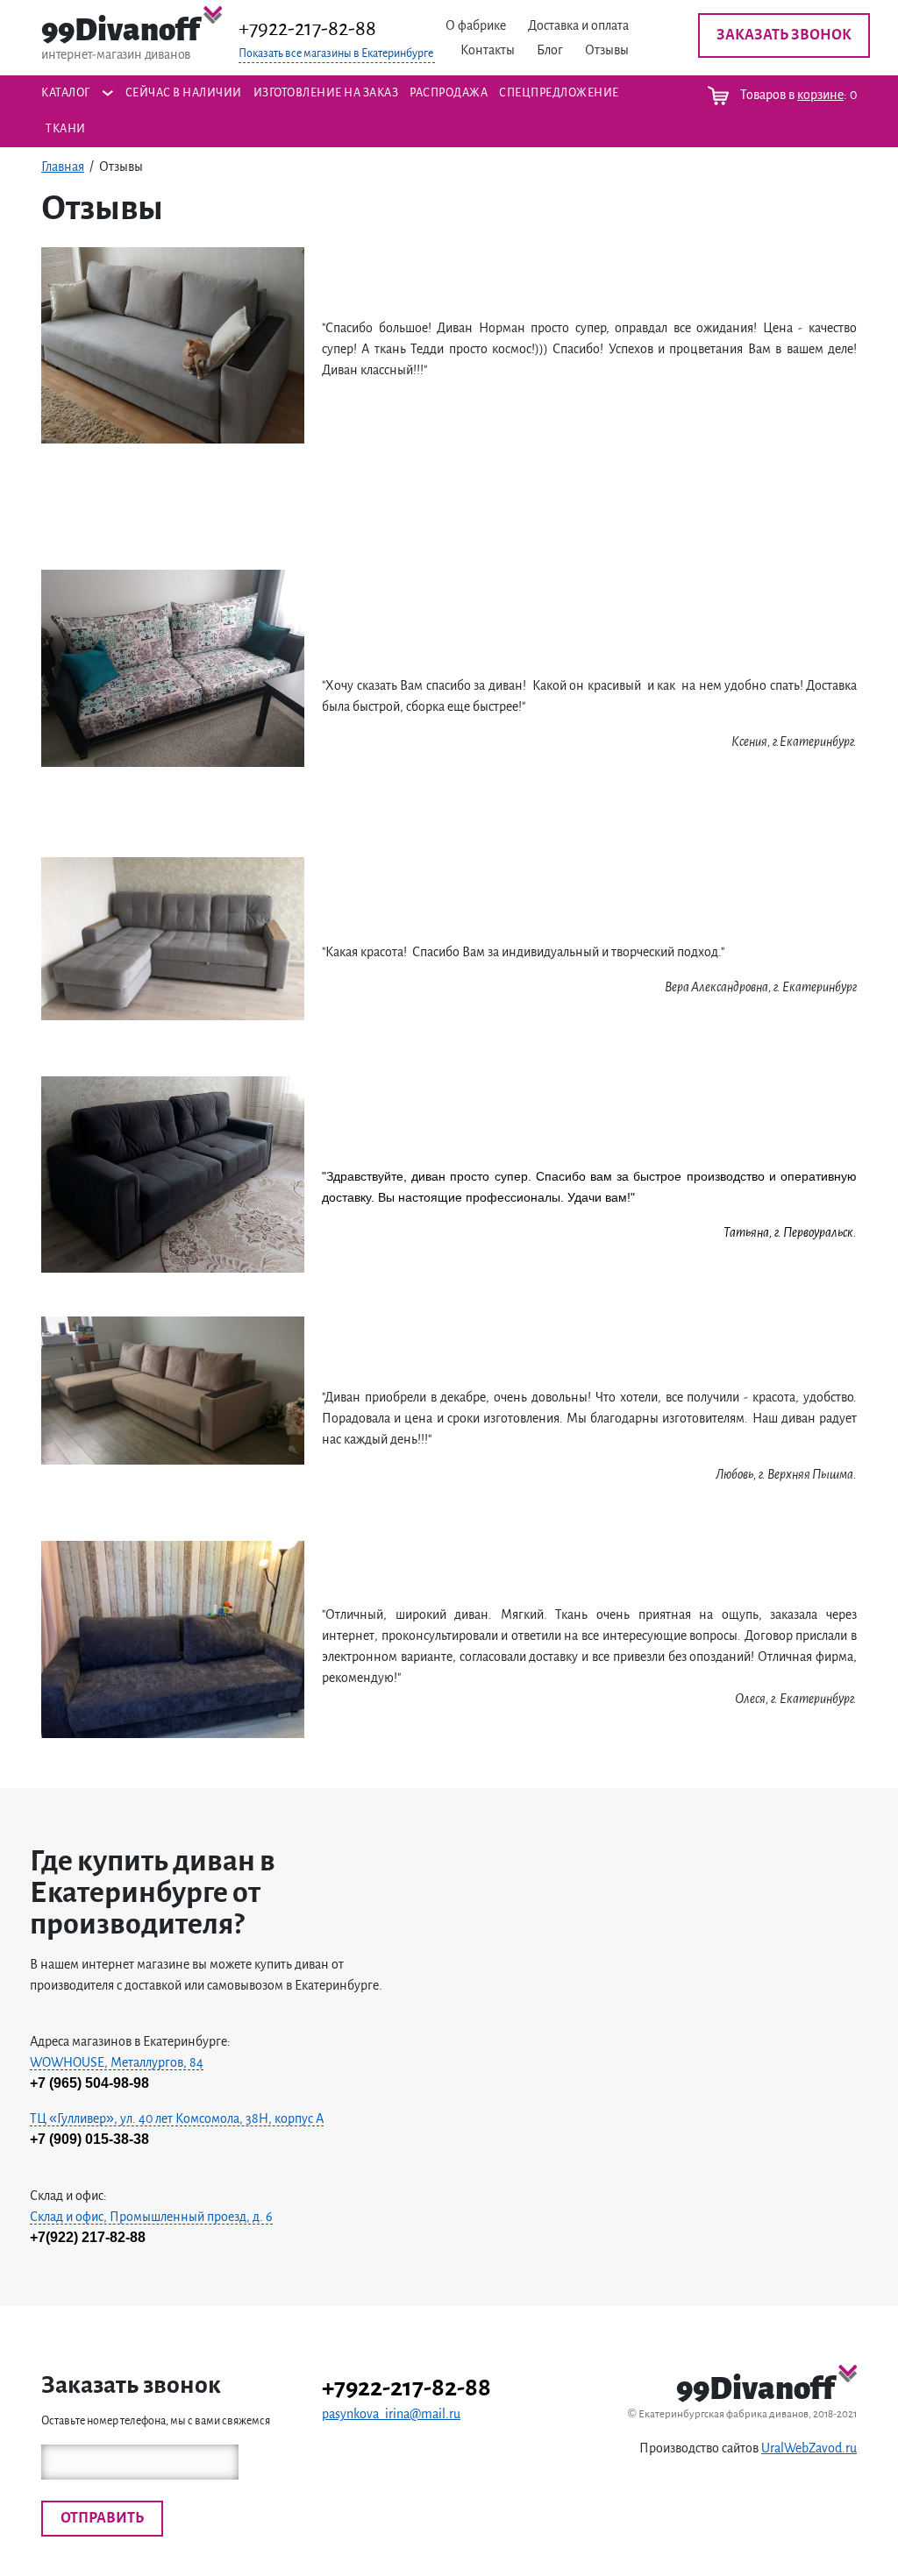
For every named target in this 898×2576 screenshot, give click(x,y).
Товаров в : (797, 95)
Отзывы (607, 50)
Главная (63, 167)
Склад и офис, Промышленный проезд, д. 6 (151, 2217)
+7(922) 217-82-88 (88, 2237)
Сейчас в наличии (184, 93)
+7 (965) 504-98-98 (89, 2083)
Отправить (102, 2518)
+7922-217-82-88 (307, 28)
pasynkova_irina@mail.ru (391, 2414)
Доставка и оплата (578, 25)
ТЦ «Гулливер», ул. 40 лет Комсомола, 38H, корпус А (177, 2118)
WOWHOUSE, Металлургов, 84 (117, 2062)
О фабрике (476, 25)
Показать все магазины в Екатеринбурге (336, 53)
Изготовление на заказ (326, 93)
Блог (550, 50)
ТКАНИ (66, 129)
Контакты (488, 50)
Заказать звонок (784, 35)
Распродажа (449, 93)
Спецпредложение (559, 93)
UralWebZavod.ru (809, 2448)
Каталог (66, 93)
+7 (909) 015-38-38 (89, 2139)
